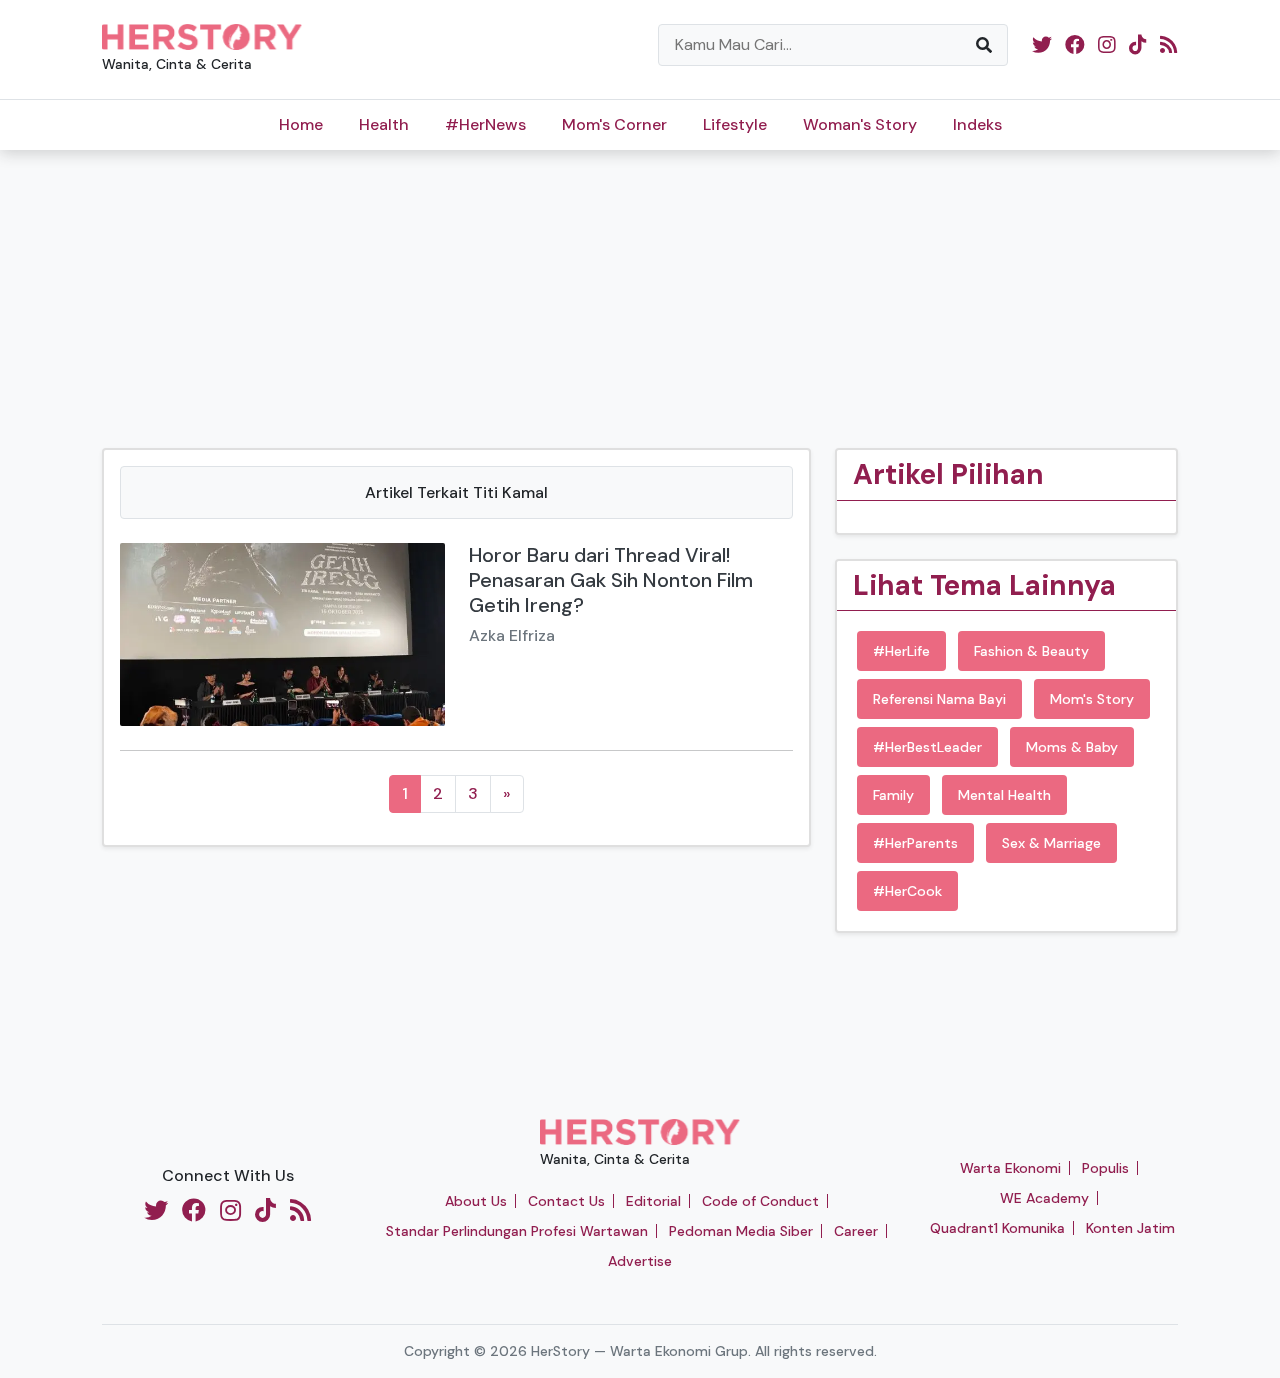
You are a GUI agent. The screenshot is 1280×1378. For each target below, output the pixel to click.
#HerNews (485, 124)
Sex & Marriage (1051, 843)
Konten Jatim (1130, 1228)
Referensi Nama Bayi (939, 699)
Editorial (653, 1201)
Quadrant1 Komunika (997, 1228)
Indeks (977, 124)
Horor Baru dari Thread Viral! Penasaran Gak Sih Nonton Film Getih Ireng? (611, 580)
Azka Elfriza (512, 635)
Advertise (640, 1261)
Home (301, 124)
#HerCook (907, 891)
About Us (476, 1201)
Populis (1105, 1168)
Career (856, 1231)
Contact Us (566, 1201)
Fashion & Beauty (1031, 651)
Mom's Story (1092, 699)
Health (384, 124)
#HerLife (901, 651)
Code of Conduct (760, 1201)
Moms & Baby (1072, 747)
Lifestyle (735, 124)
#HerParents (915, 843)
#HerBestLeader (927, 747)
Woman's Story (860, 124)
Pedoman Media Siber (741, 1231)
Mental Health (1004, 795)
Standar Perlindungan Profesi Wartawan (517, 1231)
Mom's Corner (614, 124)
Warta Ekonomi (1010, 1168)
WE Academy (1044, 1198)
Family (893, 795)
